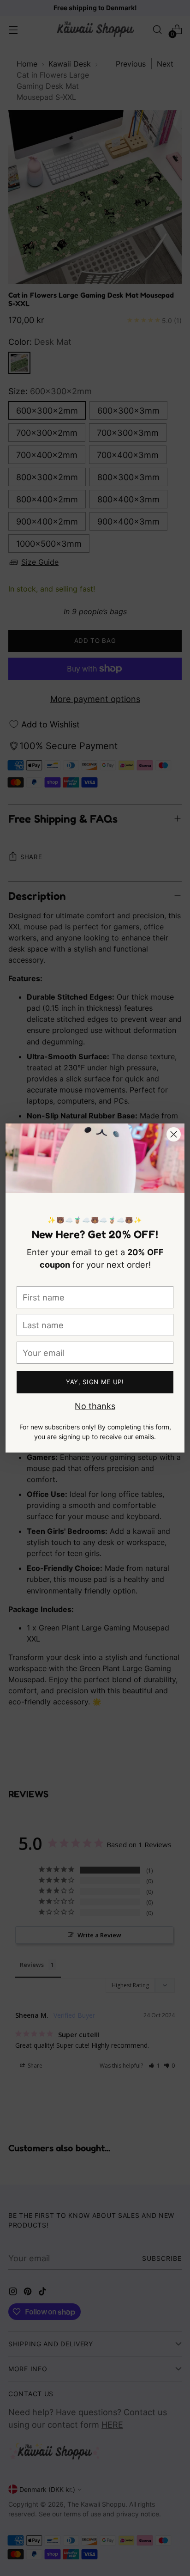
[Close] (174, 1134)
